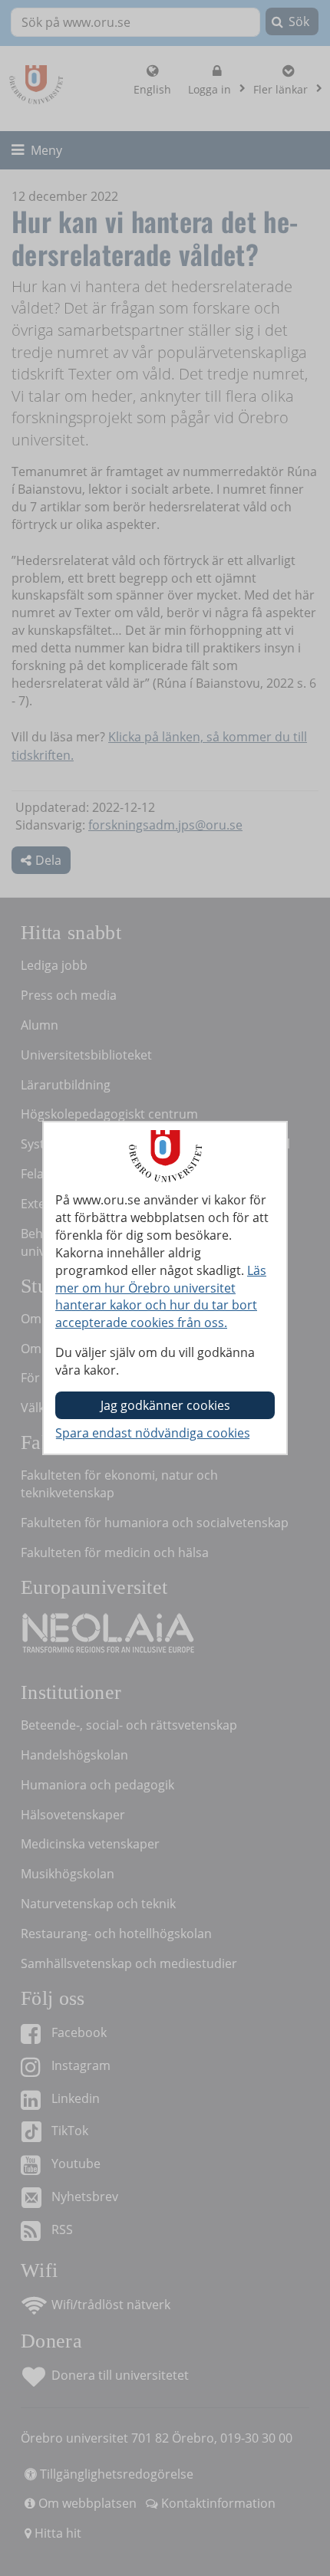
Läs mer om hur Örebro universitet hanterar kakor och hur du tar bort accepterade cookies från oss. (161, 1297)
